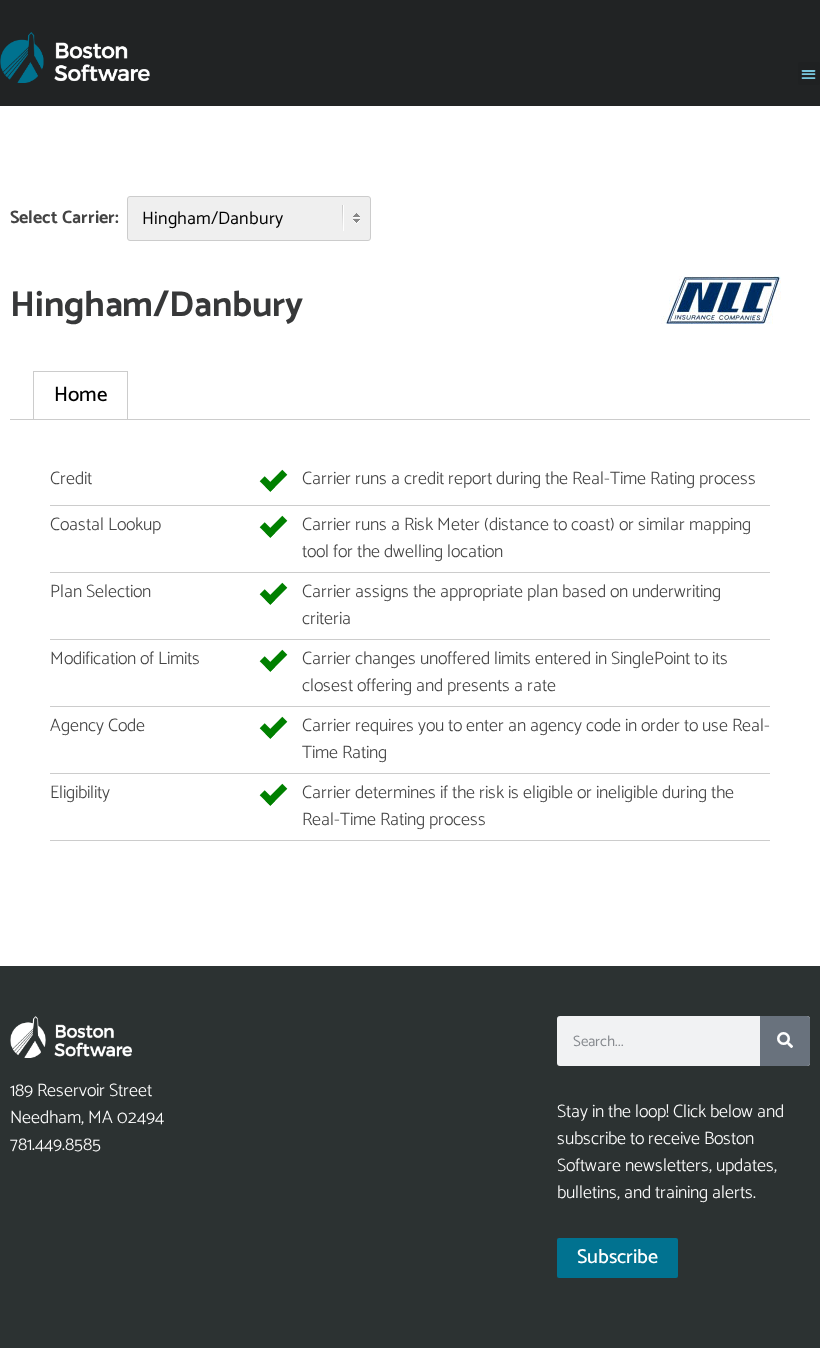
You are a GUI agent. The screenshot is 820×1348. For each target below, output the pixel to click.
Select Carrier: (64, 218)
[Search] (785, 1041)
